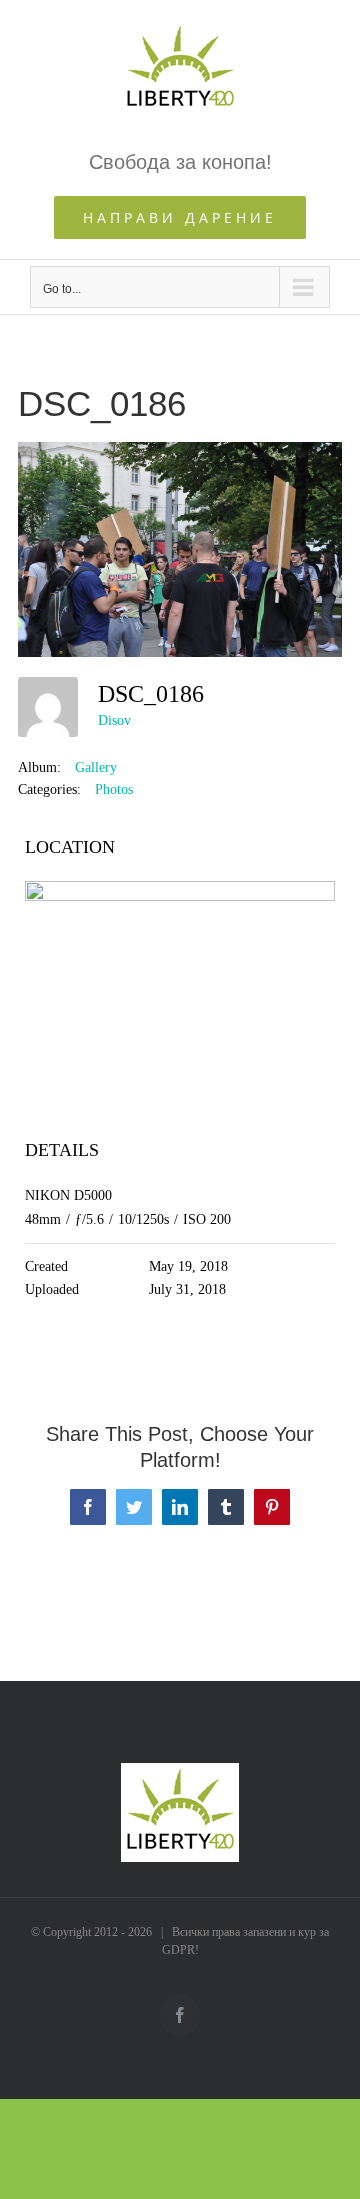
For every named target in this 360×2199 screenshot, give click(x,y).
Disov (114, 720)
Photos (114, 789)
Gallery (96, 767)
